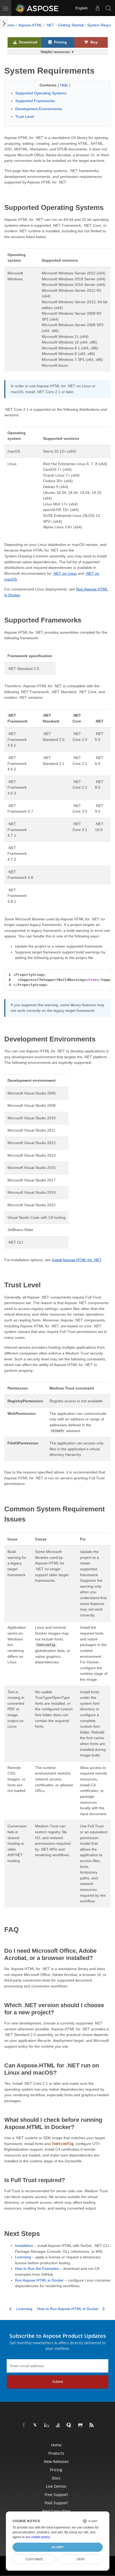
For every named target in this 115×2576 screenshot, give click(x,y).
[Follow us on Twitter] (36, 2425)
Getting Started (71, 25)
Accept (58, 2547)
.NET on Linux (65, 573)
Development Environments (39, 109)
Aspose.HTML (30, 25)
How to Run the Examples (37, 2269)
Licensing (23, 2257)
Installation (24, 2246)
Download (28, 42)
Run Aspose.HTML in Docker (39, 2280)
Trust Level (25, 117)
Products (56, 2453)
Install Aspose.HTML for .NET (76, 1260)
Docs (56, 2478)
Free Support (56, 2495)
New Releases (56, 2461)
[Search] (108, 8)
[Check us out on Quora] (69, 2425)
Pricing (60, 42)
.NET (50, 25)
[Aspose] (37, 8)
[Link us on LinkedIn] (47, 2425)
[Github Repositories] (80, 2425)
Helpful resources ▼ (57, 52)
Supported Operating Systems (41, 93)
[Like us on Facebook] (24, 2425)
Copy (99, 974)
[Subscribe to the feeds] (92, 2425)
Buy (93, 42)
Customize (34, 2559)
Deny (81, 2559)
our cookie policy (38, 2537)
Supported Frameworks (35, 101)
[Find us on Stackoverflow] (58, 2425)
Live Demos (56, 2486)
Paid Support (56, 2503)
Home (9, 25)
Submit (58, 2382)
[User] (98, 8)
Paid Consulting (56, 2511)
